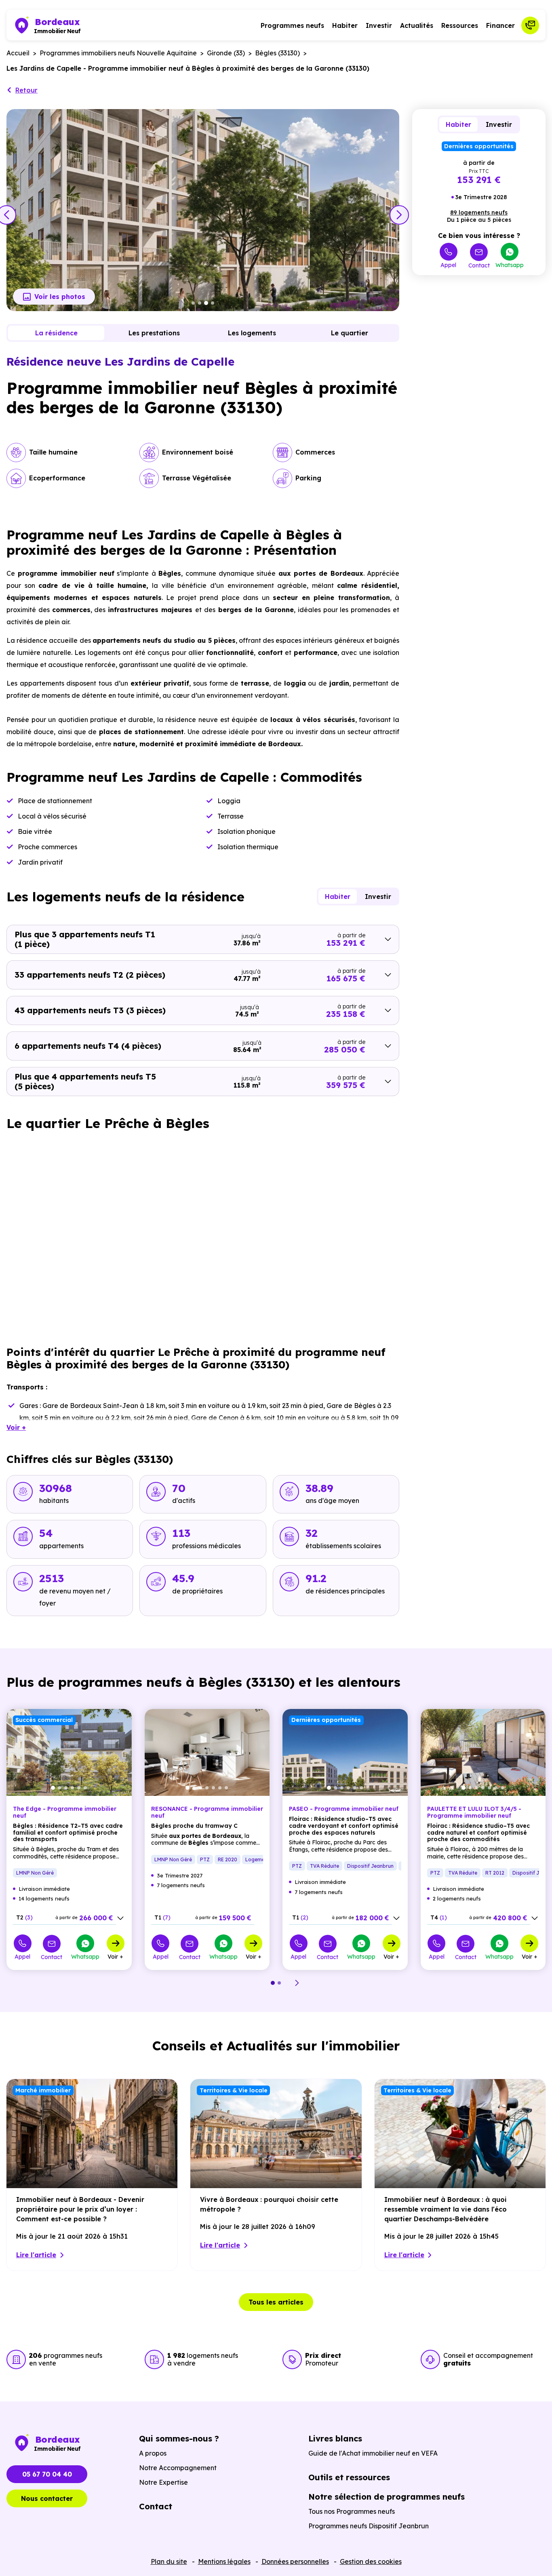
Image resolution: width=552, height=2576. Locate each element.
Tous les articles (276, 2302)
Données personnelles (295, 2561)
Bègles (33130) (277, 53)
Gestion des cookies (371, 2561)
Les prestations (154, 333)
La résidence (56, 333)
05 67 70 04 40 (47, 2474)
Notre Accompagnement (178, 2468)
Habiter (345, 25)
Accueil (18, 53)
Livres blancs (335, 2438)
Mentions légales (224, 2561)
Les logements (252, 333)
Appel (448, 265)
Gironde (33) (226, 53)
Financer (500, 25)
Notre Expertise (163, 2482)
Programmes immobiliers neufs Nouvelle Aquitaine (118, 53)
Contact (479, 265)
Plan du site (169, 2561)
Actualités (417, 25)
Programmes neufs (292, 25)
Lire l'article (36, 2255)
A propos (153, 2453)
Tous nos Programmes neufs (352, 2511)
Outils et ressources (349, 2477)
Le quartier (350, 333)
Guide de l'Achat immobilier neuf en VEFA (373, 2453)
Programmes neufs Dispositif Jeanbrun (369, 2526)
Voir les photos (60, 297)
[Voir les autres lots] (120, 1918)
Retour (26, 90)
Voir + (115, 1956)
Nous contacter (47, 2498)
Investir (379, 25)
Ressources (460, 25)
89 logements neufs (479, 213)
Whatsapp (510, 265)
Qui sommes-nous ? (179, 2438)
